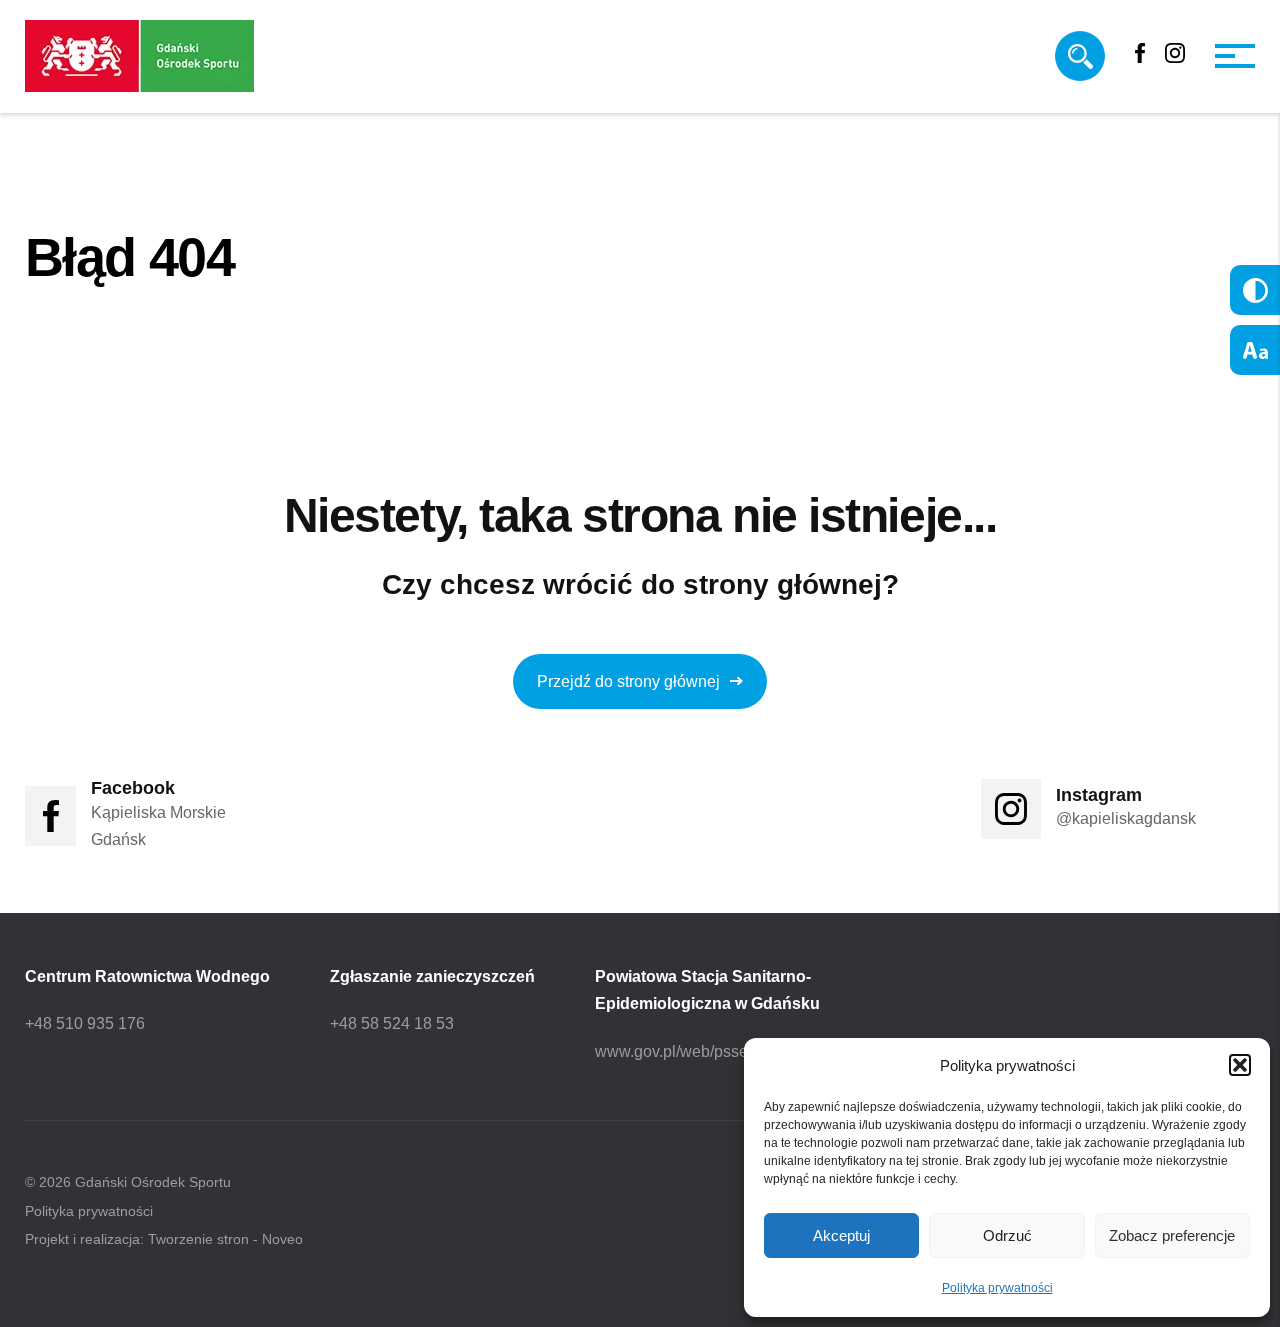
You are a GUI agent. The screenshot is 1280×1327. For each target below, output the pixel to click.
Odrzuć (1007, 1235)
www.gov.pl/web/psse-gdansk (700, 1051)
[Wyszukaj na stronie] (1080, 56)
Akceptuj (841, 1235)
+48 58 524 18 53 (392, 1023)
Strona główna (87, 320)
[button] (1240, 1065)
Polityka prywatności (997, 1288)
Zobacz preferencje (1172, 1235)
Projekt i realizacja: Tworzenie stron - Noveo (164, 1239)
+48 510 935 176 (85, 1023)
